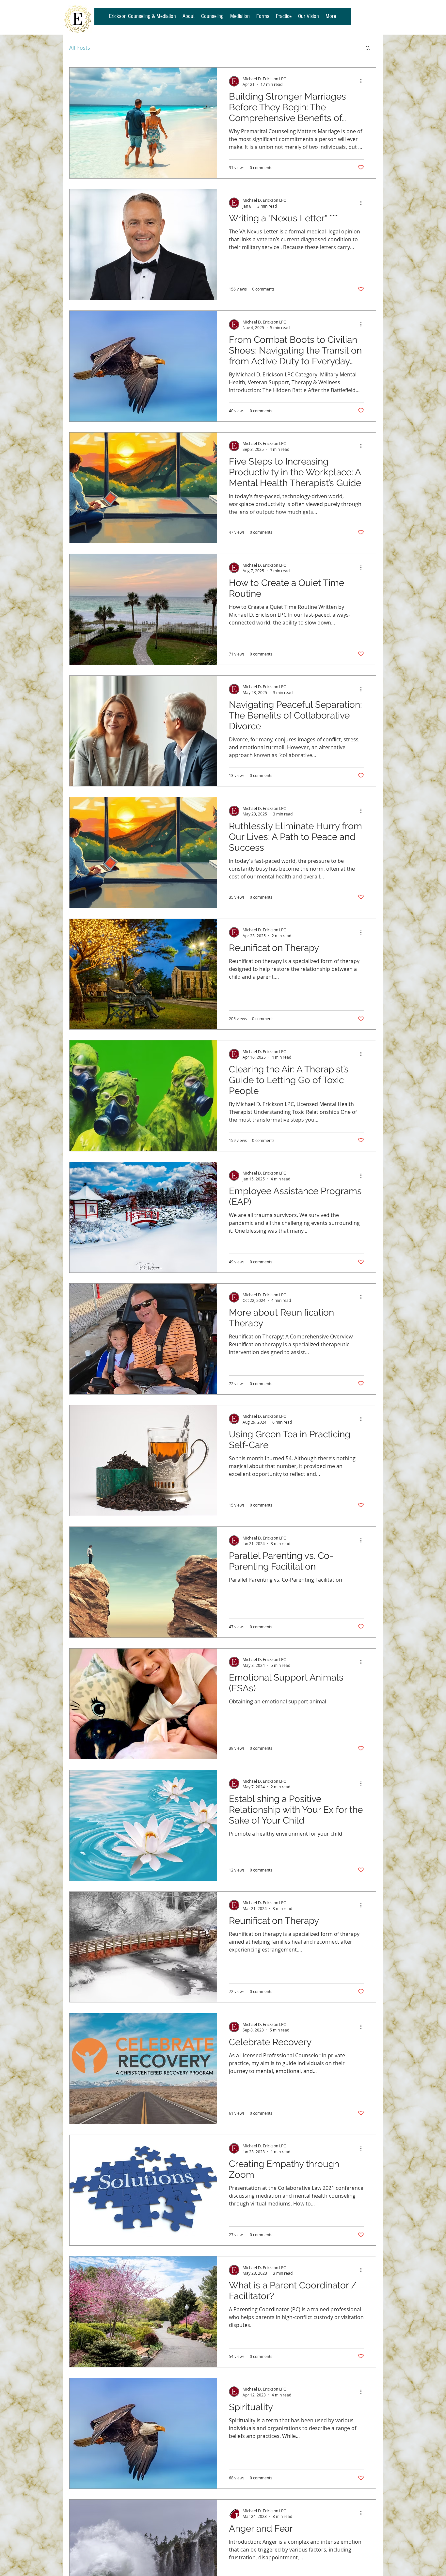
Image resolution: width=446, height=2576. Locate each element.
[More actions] (363, 81)
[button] (368, 48)
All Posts (80, 48)
